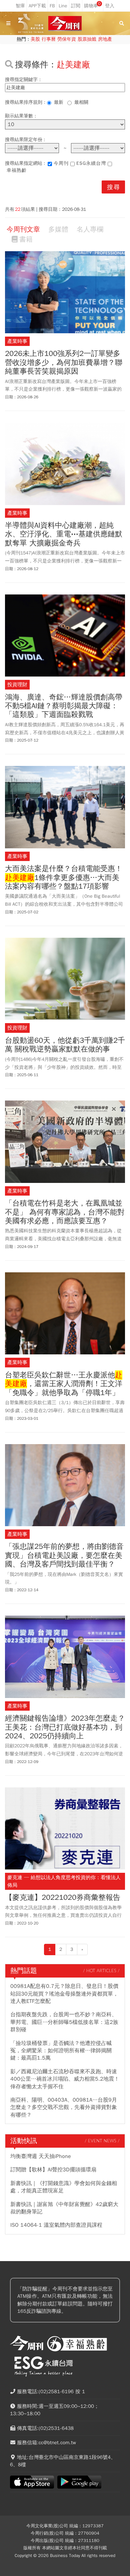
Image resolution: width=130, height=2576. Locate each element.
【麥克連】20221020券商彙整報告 (63, 1897)
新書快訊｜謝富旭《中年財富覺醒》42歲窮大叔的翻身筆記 (64, 2208)
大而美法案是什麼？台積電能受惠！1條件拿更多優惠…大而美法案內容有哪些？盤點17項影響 (64, 878)
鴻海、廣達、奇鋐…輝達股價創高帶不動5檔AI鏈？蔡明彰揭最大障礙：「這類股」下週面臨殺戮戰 (64, 706)
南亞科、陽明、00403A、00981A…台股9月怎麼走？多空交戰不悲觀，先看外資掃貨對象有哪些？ (64, 2107)
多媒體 (58, 229)
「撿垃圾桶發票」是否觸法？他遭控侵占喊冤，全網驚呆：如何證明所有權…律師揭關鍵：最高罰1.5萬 (61, 2051)
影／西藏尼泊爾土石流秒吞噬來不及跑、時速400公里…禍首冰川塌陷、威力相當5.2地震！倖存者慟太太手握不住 (65, 2079)
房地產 (105, 39)
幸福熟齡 (17, 170)
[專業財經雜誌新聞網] (65, 24)
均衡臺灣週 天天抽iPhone (41, 2156)
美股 (35, 39)
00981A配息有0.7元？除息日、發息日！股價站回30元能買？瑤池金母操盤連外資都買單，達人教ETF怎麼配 (64, 1994)
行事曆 (49, 39)
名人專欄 (90, 229)
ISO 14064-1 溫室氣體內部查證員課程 (56, 2225)
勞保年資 (67, 39)
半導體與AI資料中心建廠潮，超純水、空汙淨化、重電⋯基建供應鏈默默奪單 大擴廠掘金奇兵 (64, 534)
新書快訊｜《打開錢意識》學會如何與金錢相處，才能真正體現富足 (64, 2187)
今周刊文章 (23, 229)
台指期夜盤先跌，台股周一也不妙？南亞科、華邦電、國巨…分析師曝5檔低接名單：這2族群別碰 (64, 2022)
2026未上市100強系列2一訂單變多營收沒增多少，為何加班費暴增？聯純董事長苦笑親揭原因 (64, 362)
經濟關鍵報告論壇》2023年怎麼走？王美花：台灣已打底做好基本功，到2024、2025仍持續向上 (65, 1727)
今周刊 (61, 163)
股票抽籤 (87, 39)
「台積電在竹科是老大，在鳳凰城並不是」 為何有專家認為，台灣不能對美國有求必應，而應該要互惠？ (65, 1212)
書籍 (26, 239)
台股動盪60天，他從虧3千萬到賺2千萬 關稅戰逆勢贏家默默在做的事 (65, 1045)
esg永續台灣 (91, 163)
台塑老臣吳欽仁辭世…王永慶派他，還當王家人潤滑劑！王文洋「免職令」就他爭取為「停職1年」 (64, 1384)
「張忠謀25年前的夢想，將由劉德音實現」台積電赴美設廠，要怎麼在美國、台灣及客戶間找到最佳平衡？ (64, 1555)
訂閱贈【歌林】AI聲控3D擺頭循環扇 (53, 2170)
